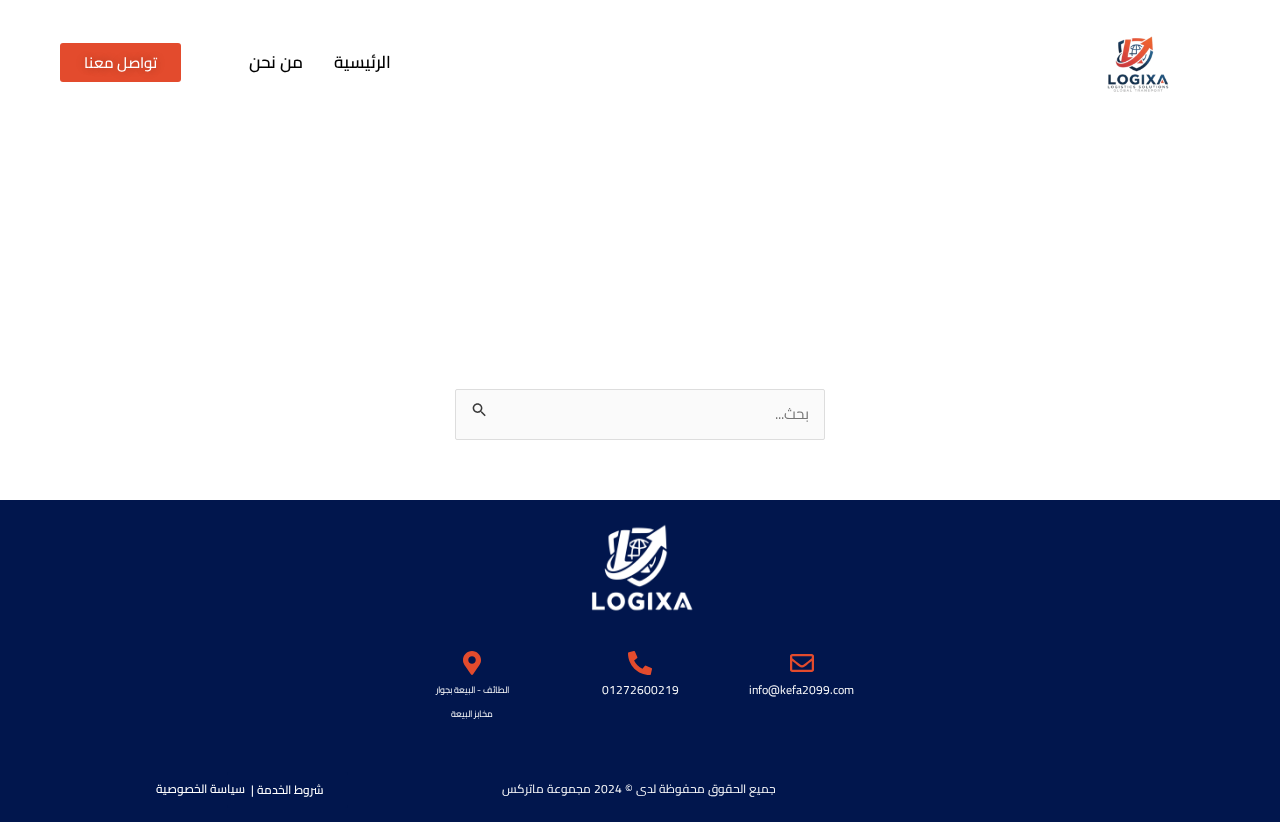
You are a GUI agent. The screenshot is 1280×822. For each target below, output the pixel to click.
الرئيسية (362, 62)
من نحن (276, 62)
